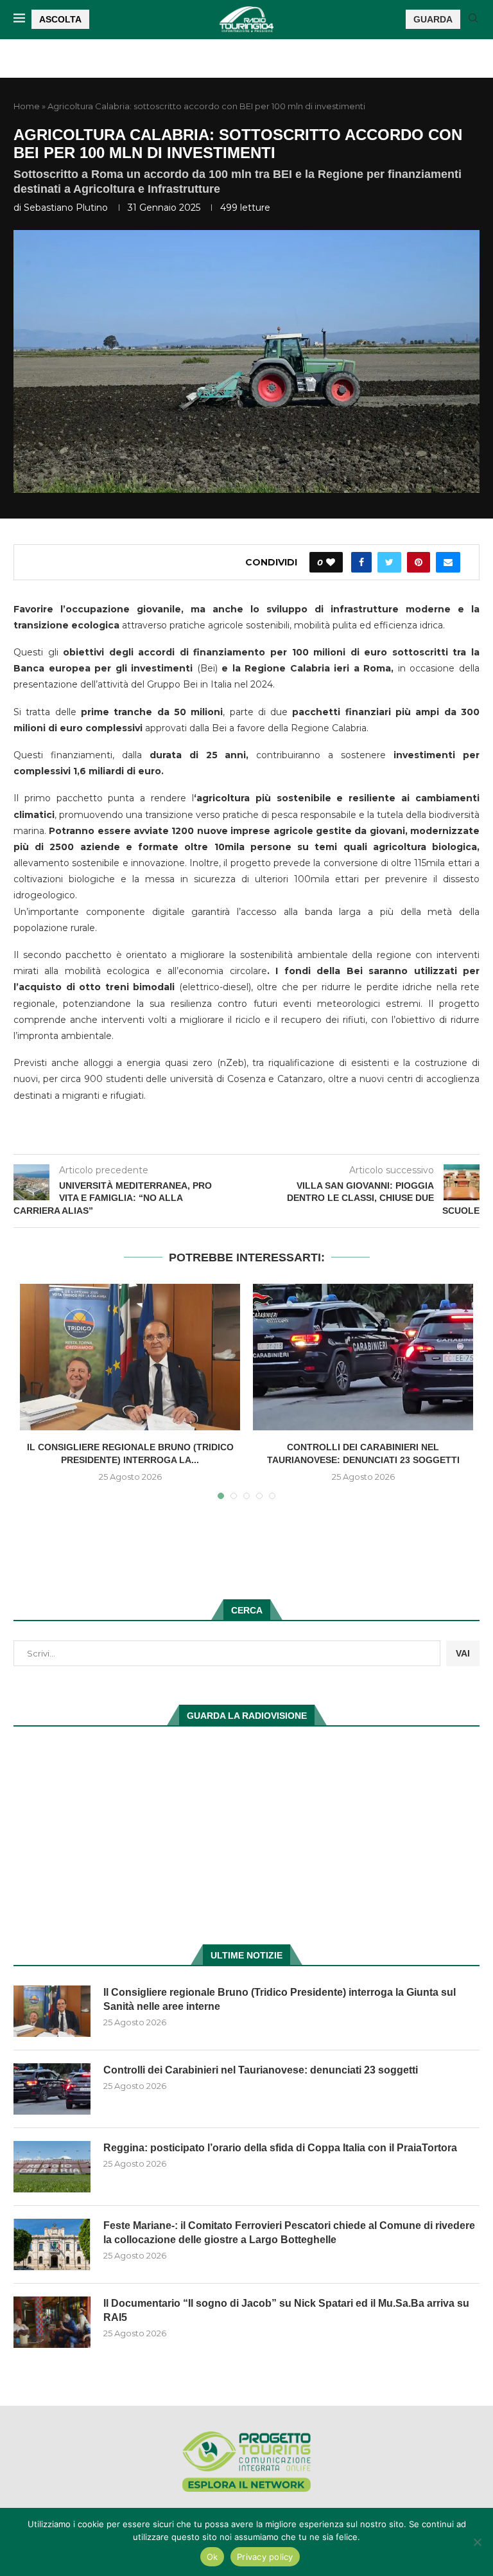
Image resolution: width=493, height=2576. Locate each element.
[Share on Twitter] (389, 562)
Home (27, 106)
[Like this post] (331, 562)
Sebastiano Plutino (66, 208)
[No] (477, 2542)
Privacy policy (265, 2557)
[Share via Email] (448, 562)
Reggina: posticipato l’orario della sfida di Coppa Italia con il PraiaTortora (280, 2148)
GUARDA (433, 19)
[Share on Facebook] (361, 562)
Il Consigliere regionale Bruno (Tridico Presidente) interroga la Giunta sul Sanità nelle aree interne (280, 1999)
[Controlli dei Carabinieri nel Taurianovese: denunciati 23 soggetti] (363, 1357)
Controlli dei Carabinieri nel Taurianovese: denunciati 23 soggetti (261, 2070)
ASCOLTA (60, 19)
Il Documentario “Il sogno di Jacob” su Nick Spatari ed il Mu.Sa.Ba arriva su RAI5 (286, 2310)
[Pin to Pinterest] (419, 562)
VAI (463, 1653)
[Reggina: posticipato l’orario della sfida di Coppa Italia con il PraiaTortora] (52, 2167)
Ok (212, 2557)
